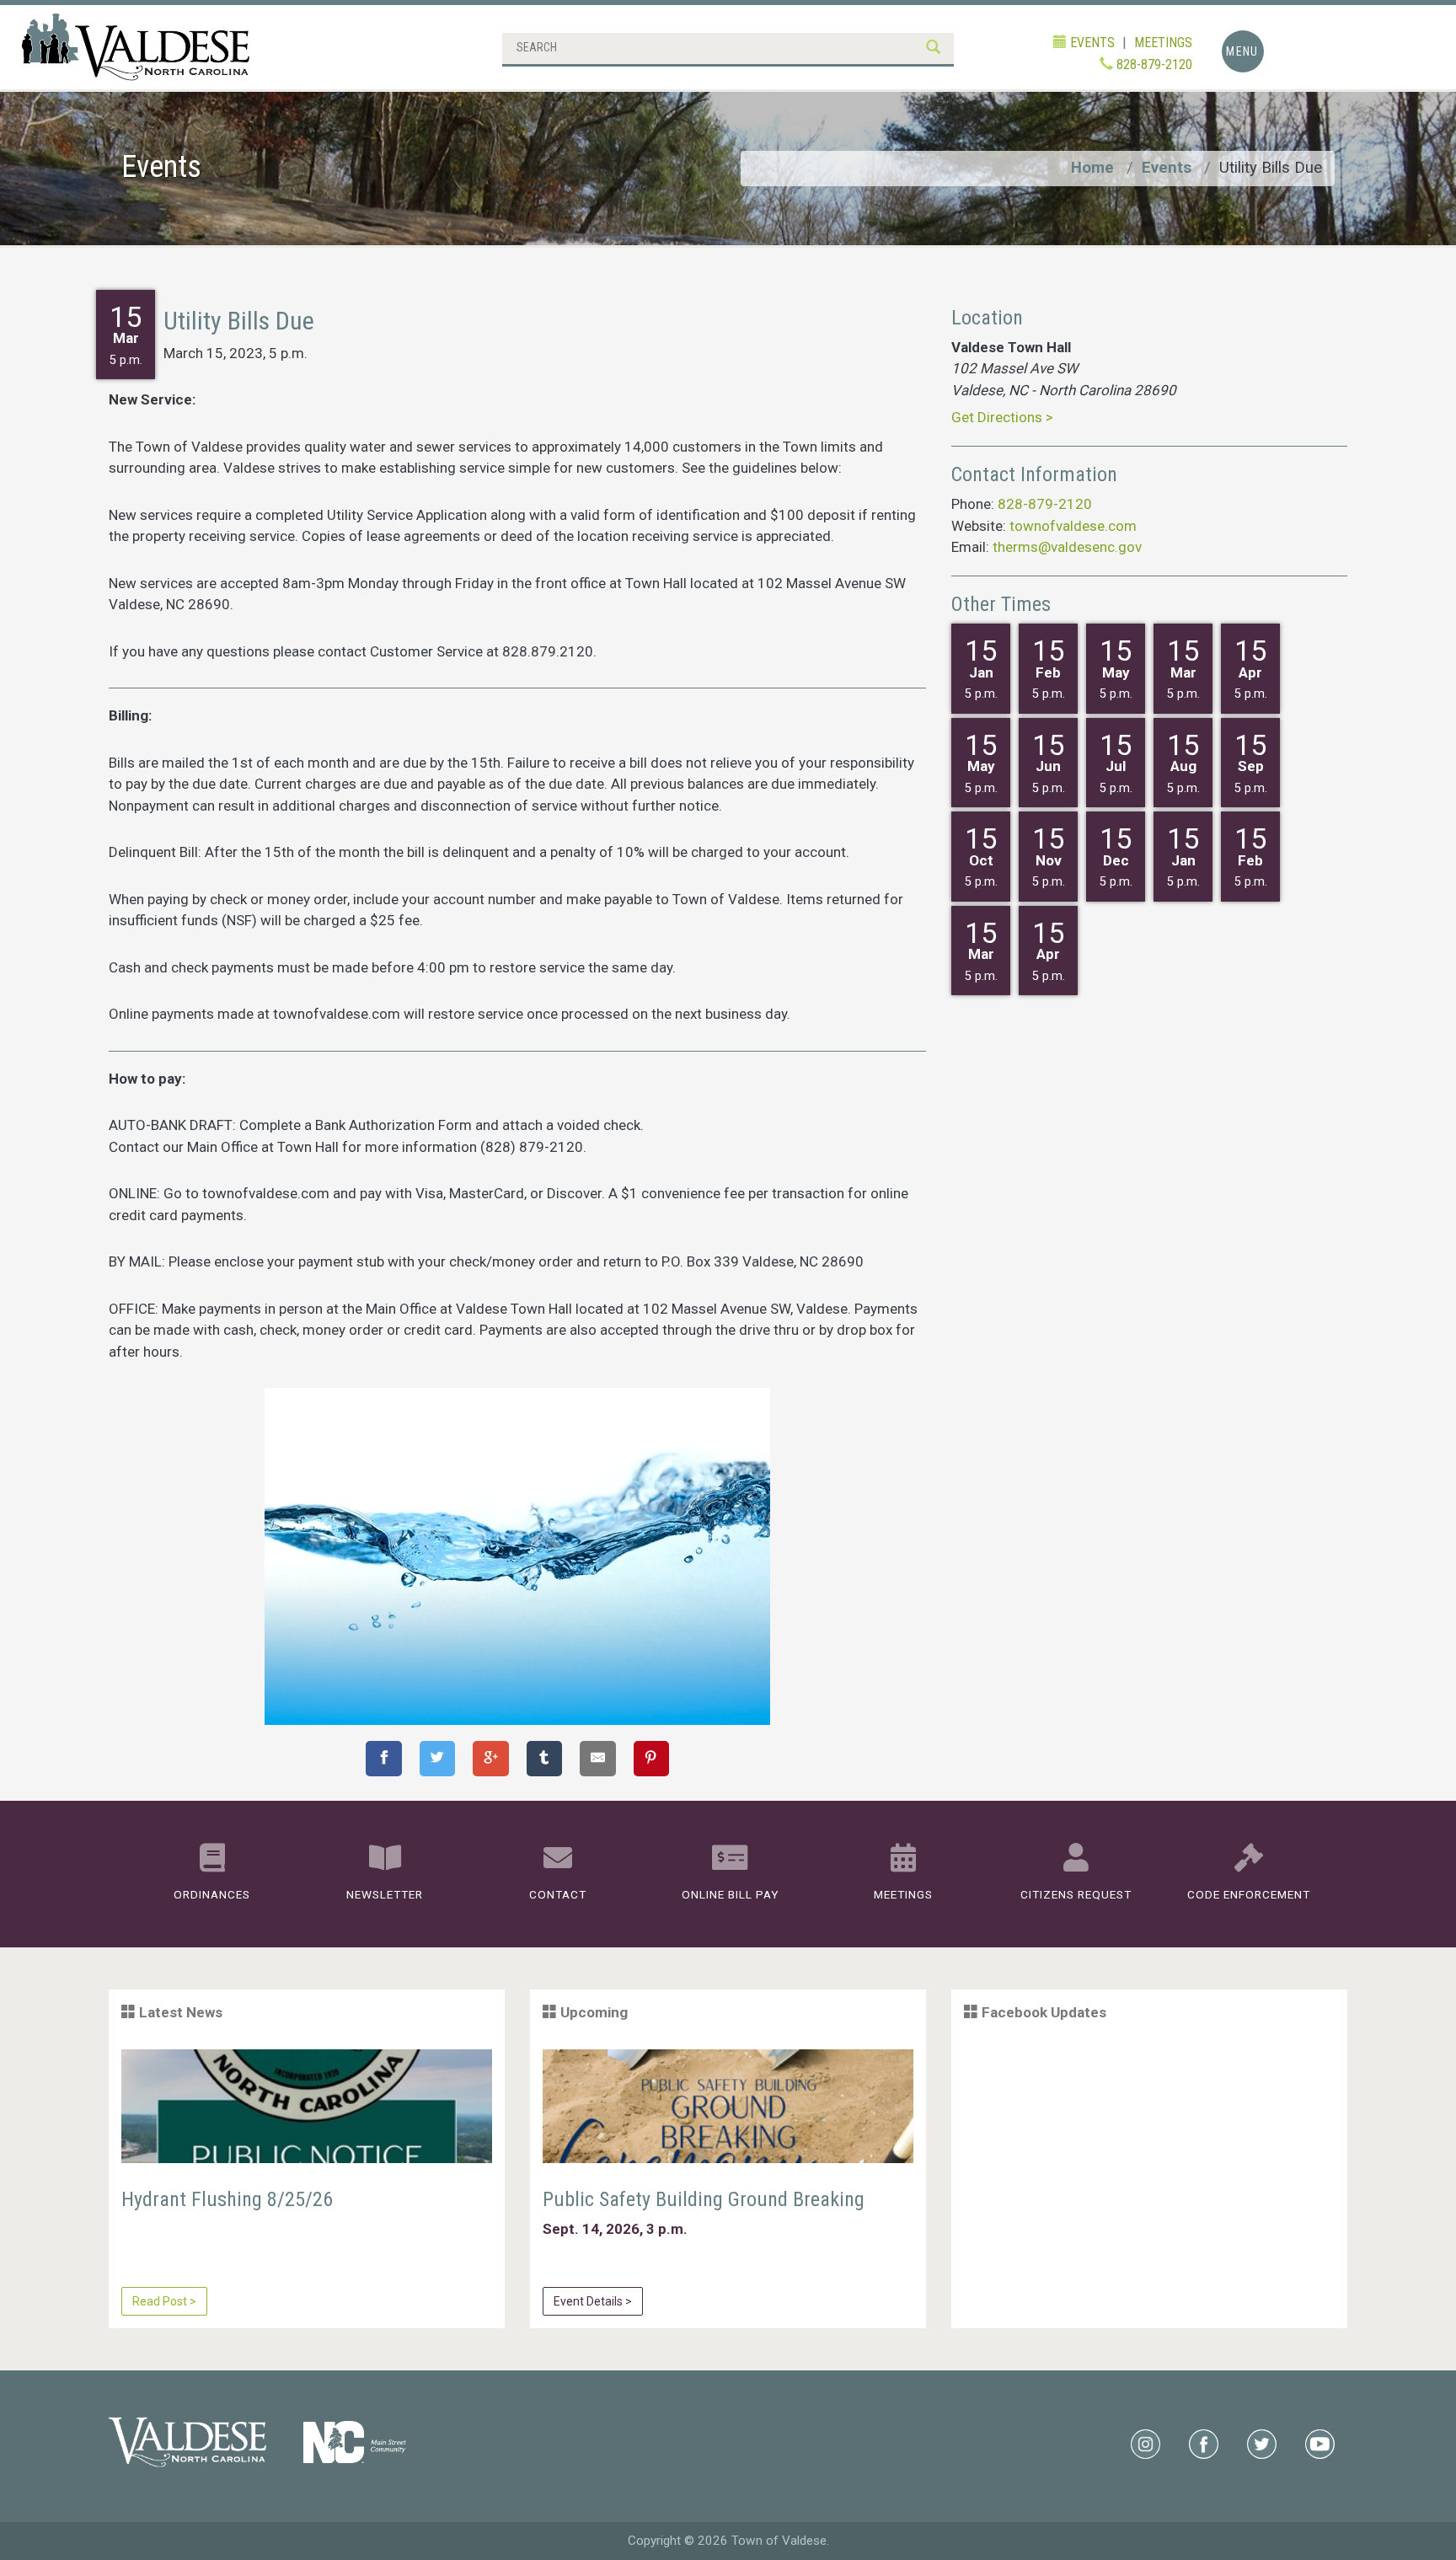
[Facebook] (1204, 2443)
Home (1092, 168)
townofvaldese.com (1073, 526)
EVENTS (1091, 43)
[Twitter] (1262, 2443)
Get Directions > (1002, 417)
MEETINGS (1163, 43)
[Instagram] (1146, 2443)
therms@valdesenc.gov (1067, 547)
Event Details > (593, 2301)
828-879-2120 (1153, 64)
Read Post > (164, 2301)
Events (1167, 168)
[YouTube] (1320, 2443)
